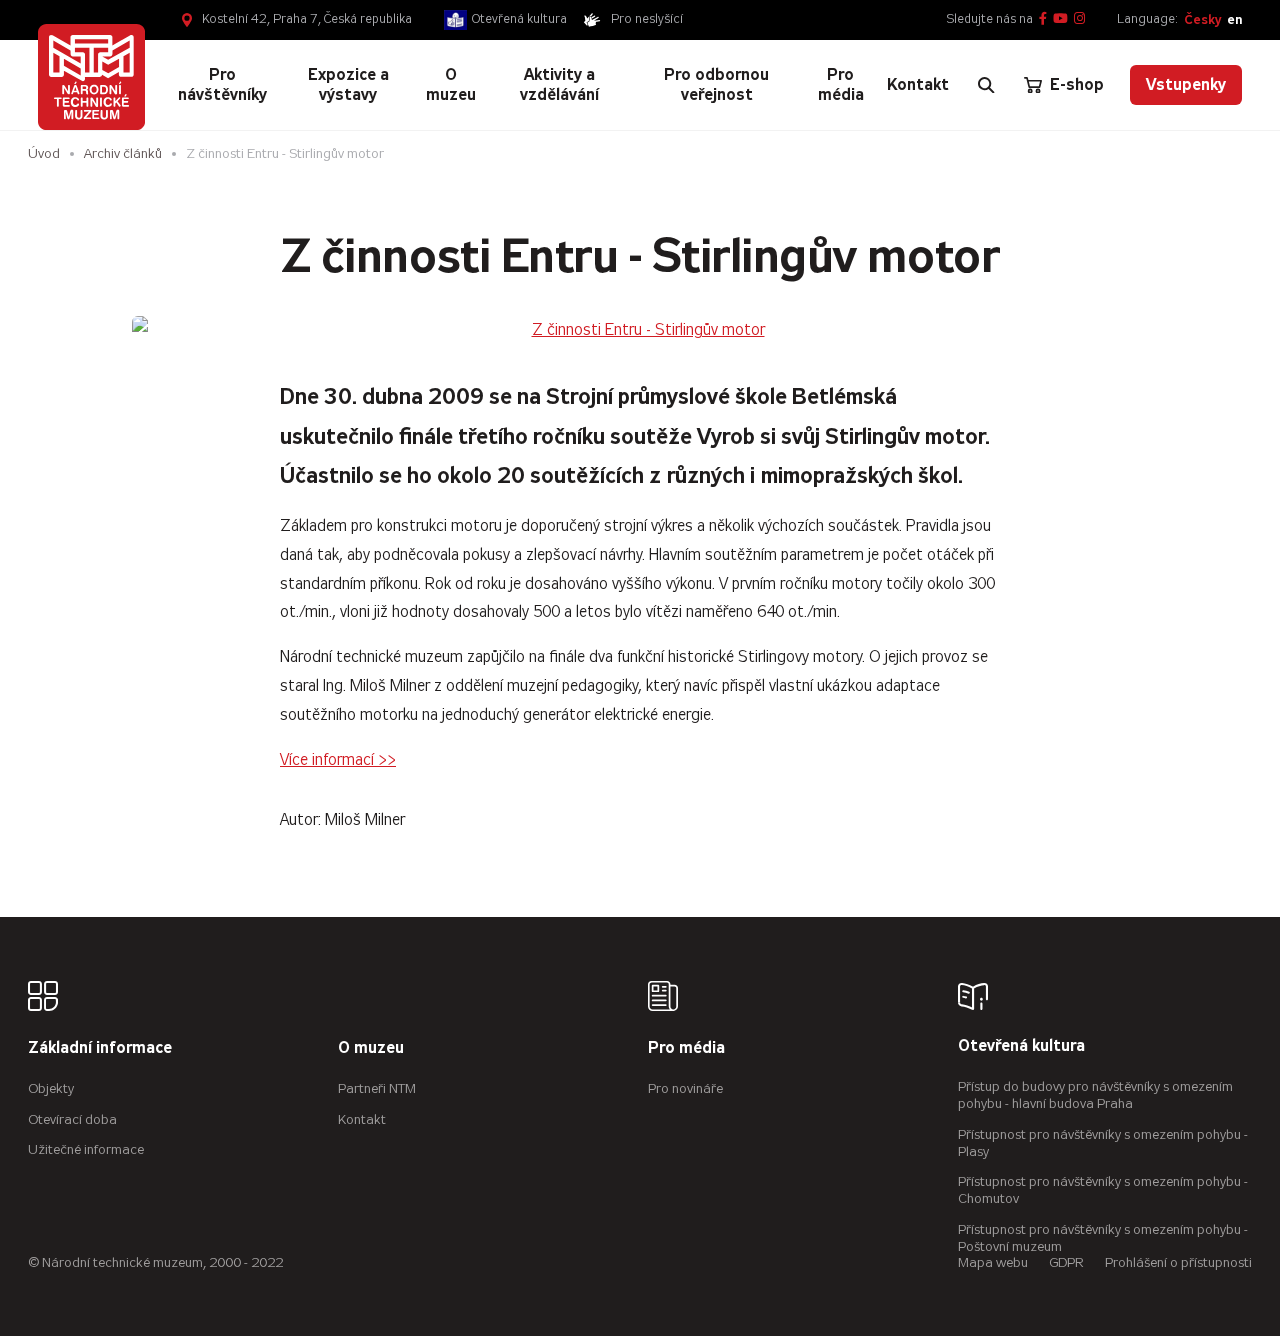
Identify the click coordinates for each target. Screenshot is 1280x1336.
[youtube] (1060, 19)
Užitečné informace (86, 1149)
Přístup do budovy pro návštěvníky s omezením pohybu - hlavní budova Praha (1095, 1095)
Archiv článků (123, 153)
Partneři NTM (377, 1088)
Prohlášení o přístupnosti (1178, 1262)
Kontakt (362, 1119)
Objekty (51, 1088)
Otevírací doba (72, 1119)
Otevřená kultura (519, 19)
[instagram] (1079, 19)
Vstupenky (1186, 84)
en (1234, 19)
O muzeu (371, 1048)
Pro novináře (685, 1088)
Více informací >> (338, 759)
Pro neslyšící (647, 19)
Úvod (44, 153)
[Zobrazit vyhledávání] (986, 85)
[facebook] (1043, 19)
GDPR (1066, 1262)
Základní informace (100, 1048)
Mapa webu (993, 1262)
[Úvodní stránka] (91, 77)
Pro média (686, 1048)
